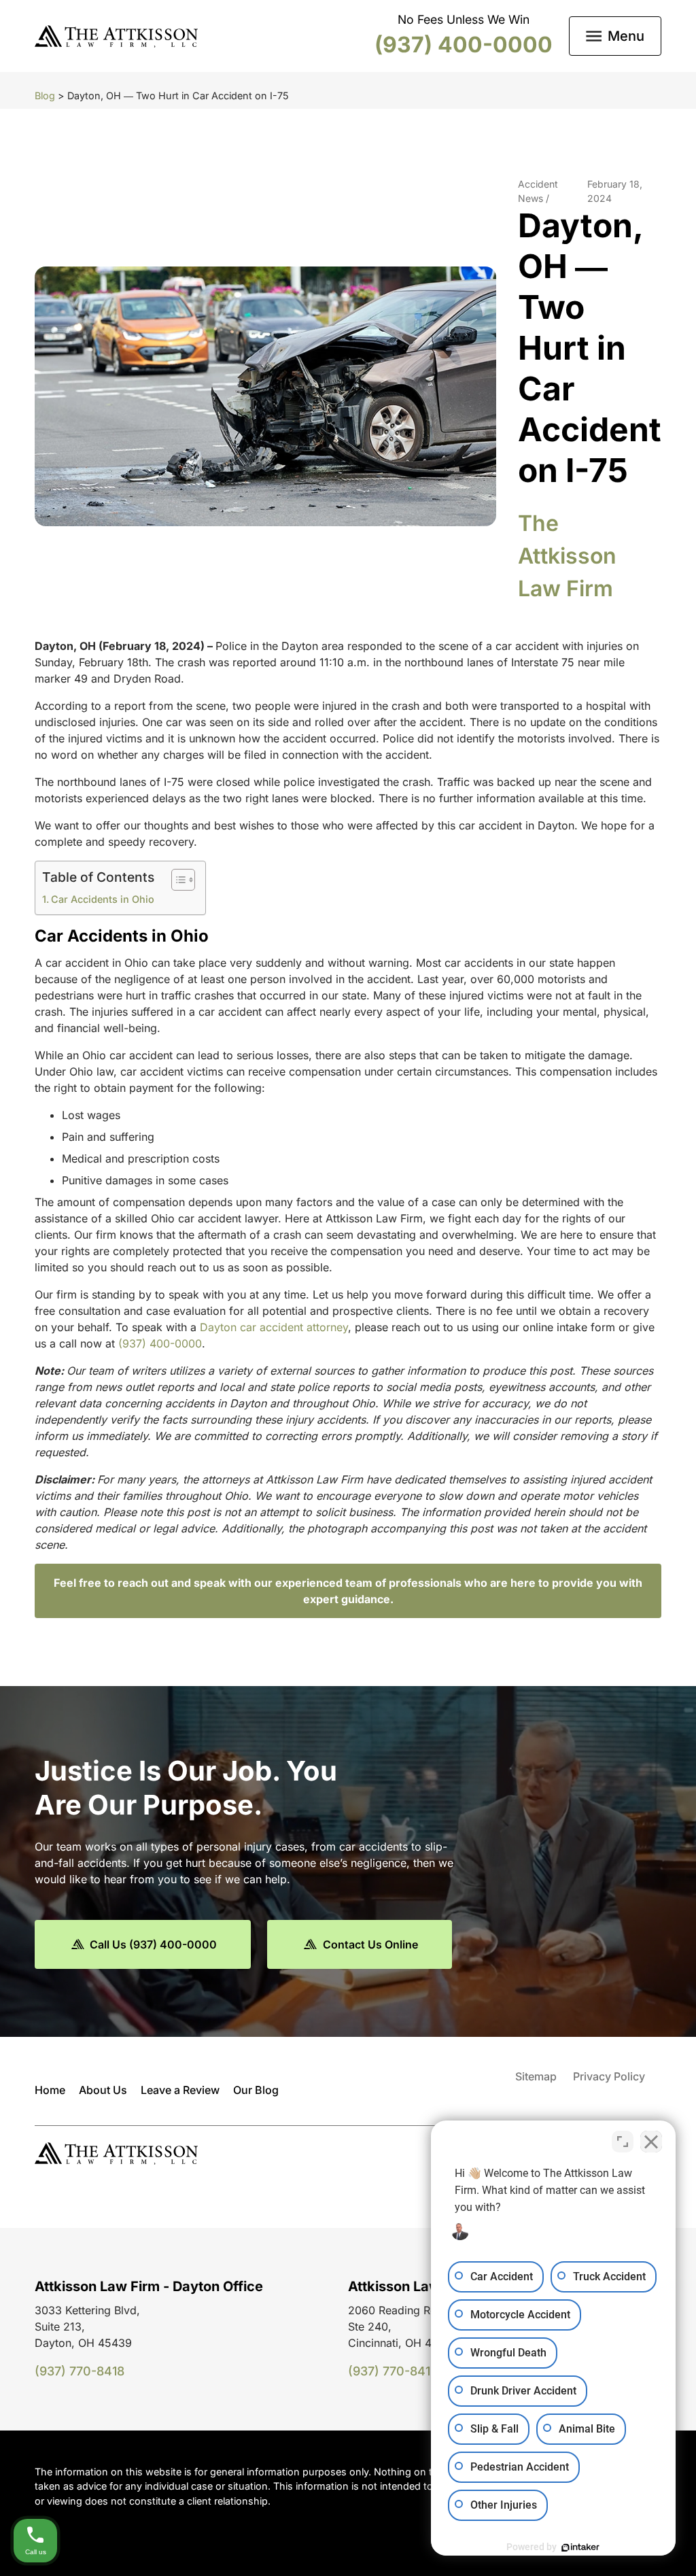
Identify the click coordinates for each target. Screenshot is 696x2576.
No (324, 1322)
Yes (369, 1322)
